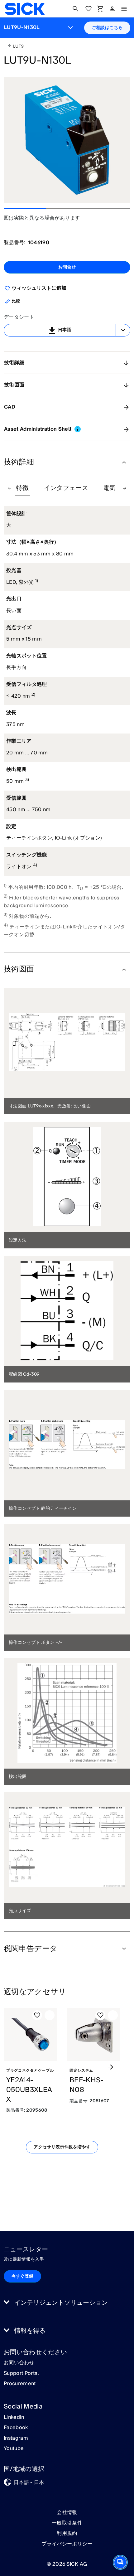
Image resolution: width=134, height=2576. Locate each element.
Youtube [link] (14, 2449)
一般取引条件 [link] (67, 2523)
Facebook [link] (16, 2428)
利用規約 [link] (67, 2533)
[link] (25, 9)
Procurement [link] (20, 2384)
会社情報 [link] (67, 2512)
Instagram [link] (16, 2438)
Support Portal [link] (21, 2374)
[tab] (23, 488)
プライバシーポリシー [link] (67, 2544)
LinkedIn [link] (14, 2418)
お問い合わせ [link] (19, 2363)
